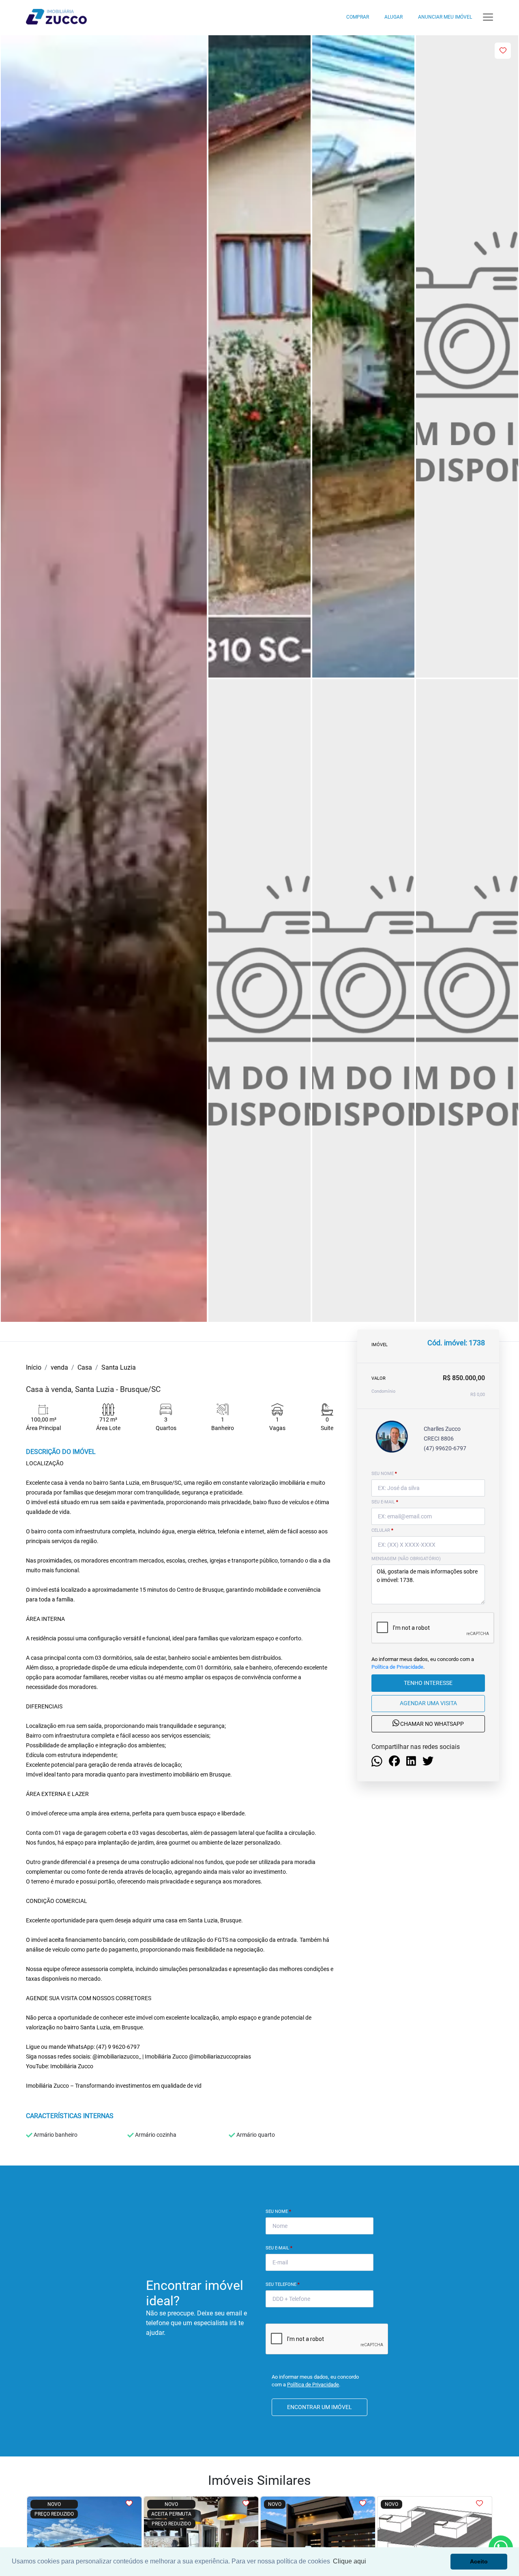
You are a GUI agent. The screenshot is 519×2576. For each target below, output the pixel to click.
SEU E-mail (385, 1502)
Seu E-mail (279, 2248)
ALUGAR (394, 17)
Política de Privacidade (397, 1667)
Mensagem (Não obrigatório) (406, 1559)
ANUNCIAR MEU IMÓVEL (445, 17)
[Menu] (488, 17)
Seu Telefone (283, 2284)
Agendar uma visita (428, 1703)
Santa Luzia (119, 1367)
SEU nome (384, 1474)
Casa (85, 1367)
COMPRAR (358, 17)
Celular (382, 1530)
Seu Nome (278, 2212)
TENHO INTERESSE (428, 1683)
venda (59, 1367)
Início (34, 1367)
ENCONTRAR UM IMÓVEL (320, 2407)
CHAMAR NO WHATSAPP (431, 1724)
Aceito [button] (479, 2561)
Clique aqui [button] (350, 2561)
